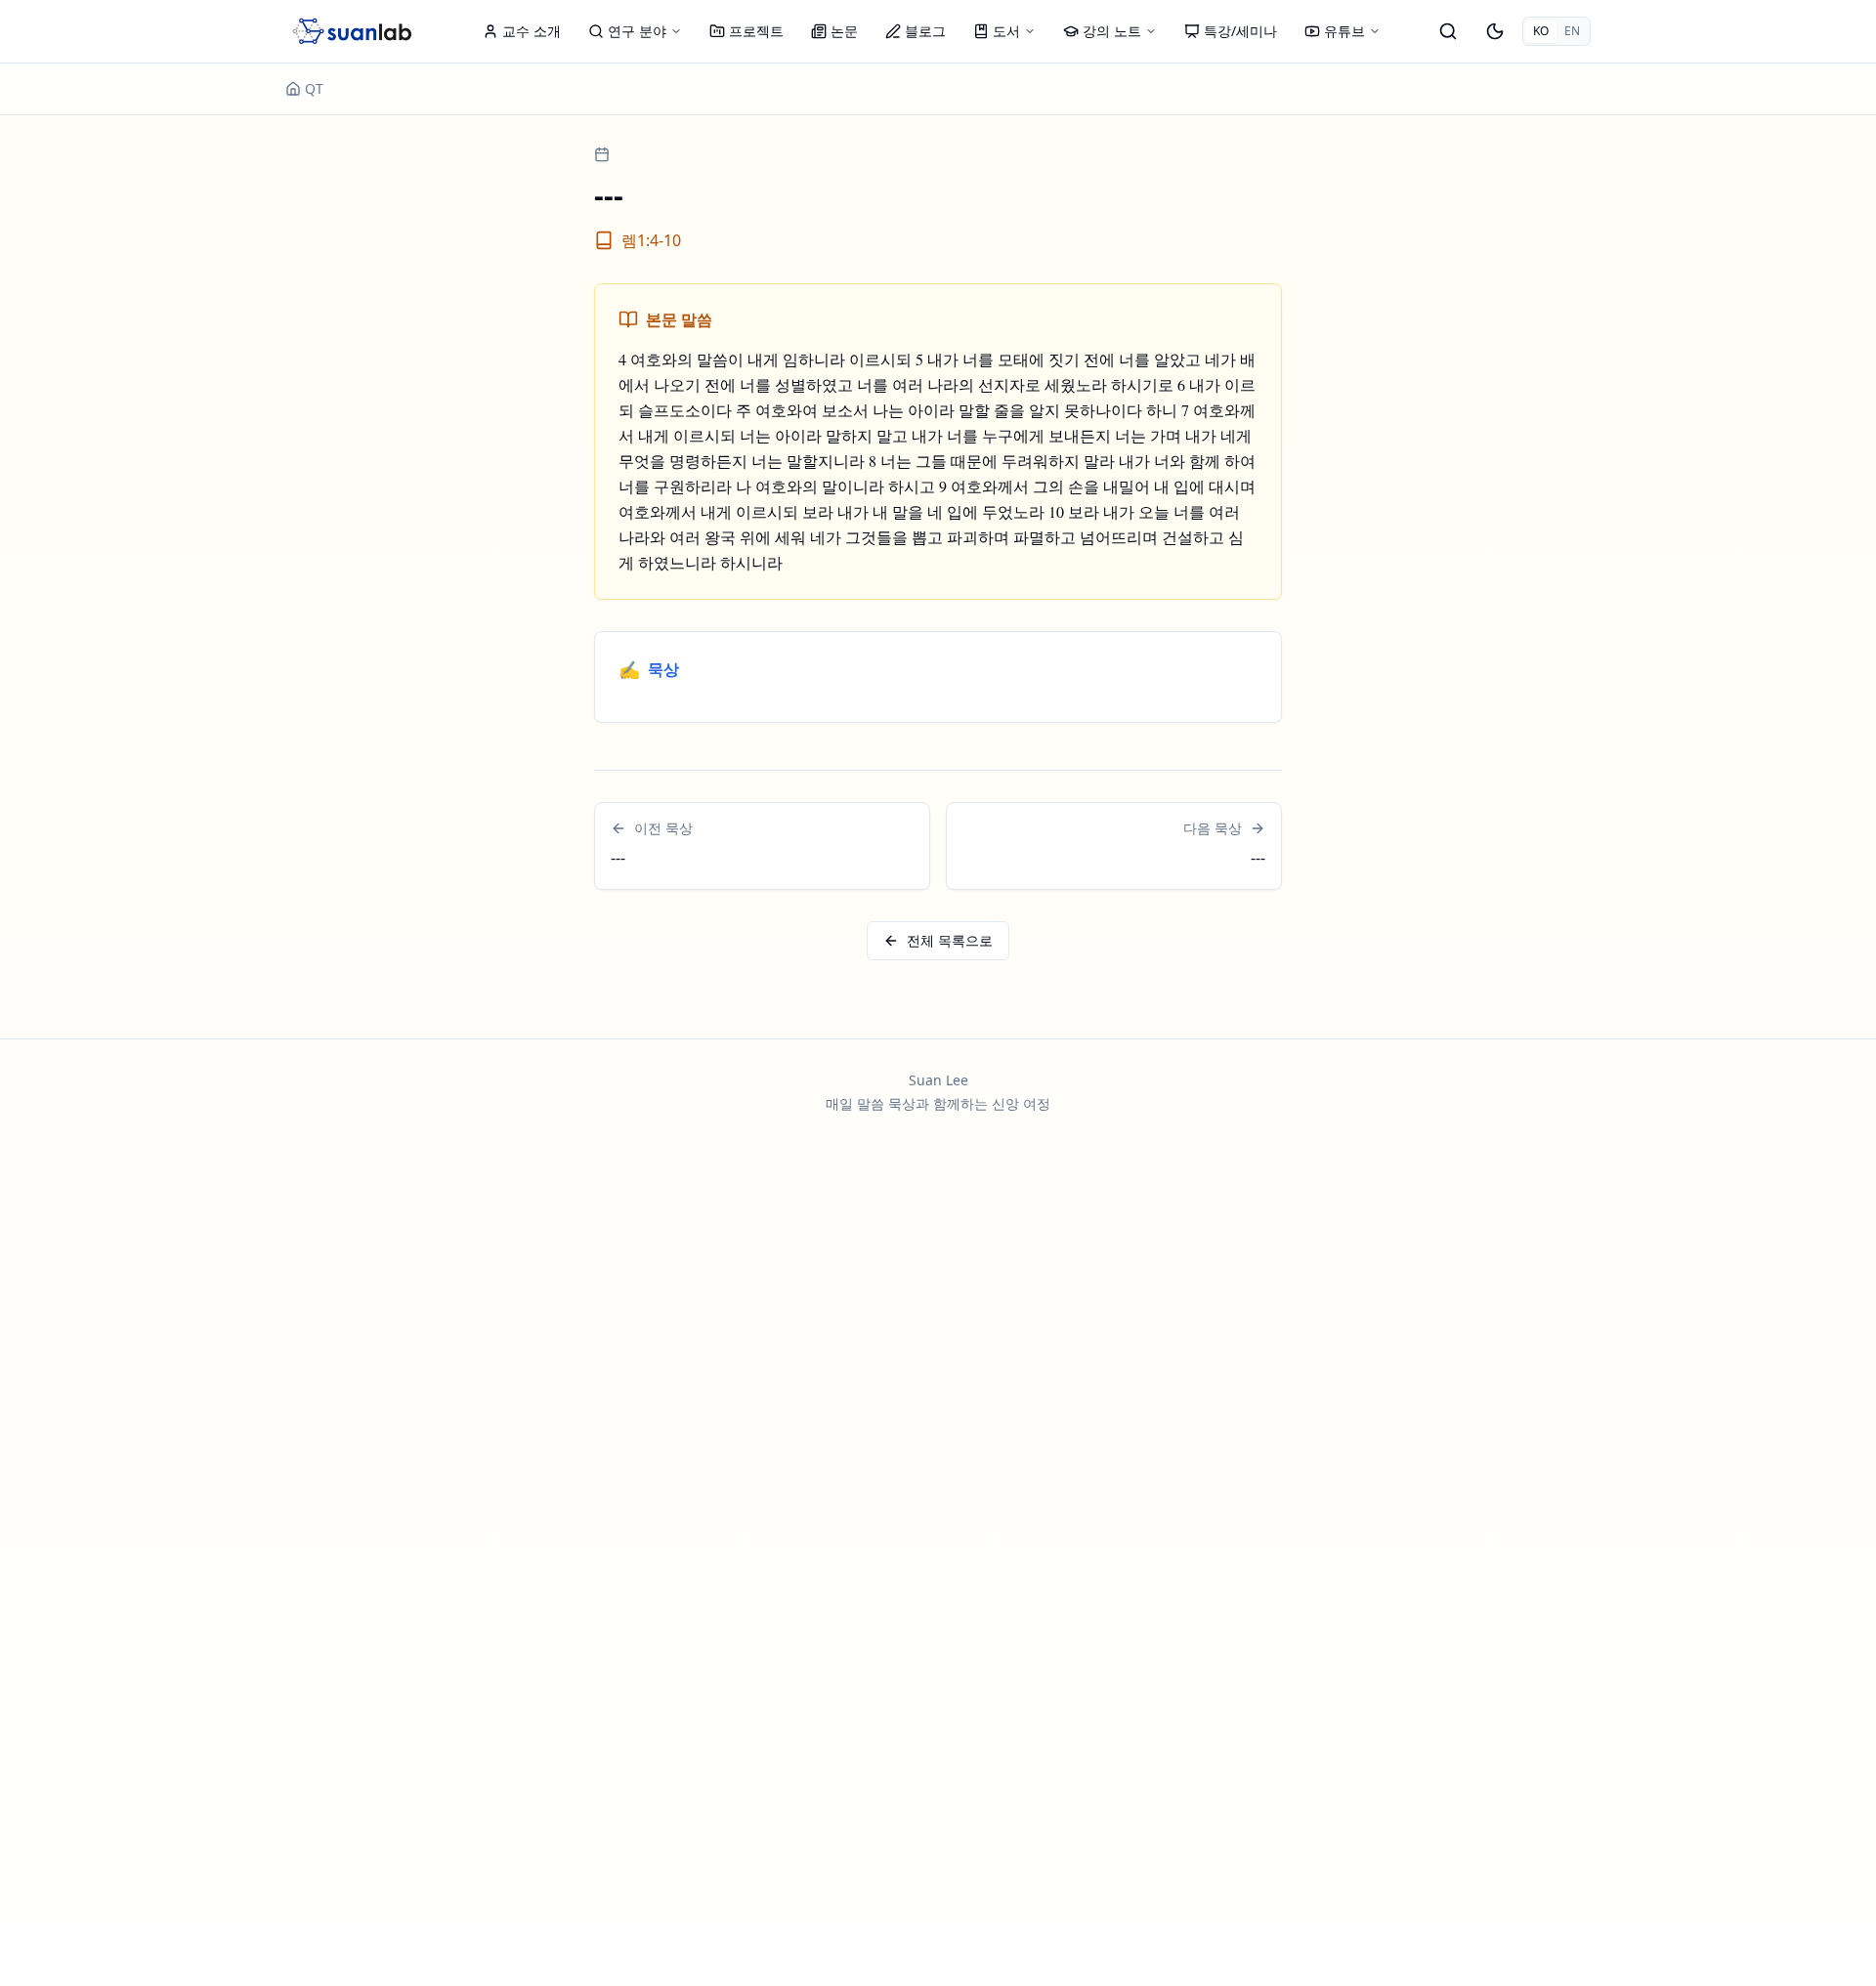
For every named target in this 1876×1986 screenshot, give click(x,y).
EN (1572, 31)
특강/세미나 (1240, 31)
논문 (844, 31)
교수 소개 (532, 31)
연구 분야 (637, 31)
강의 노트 (1112, 31)
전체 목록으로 (950, 940)
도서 (1006, 31)
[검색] (1448, 31)
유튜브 (1344, 31)
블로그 (925, 31)
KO (1541, 31)
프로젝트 (756, 31)
